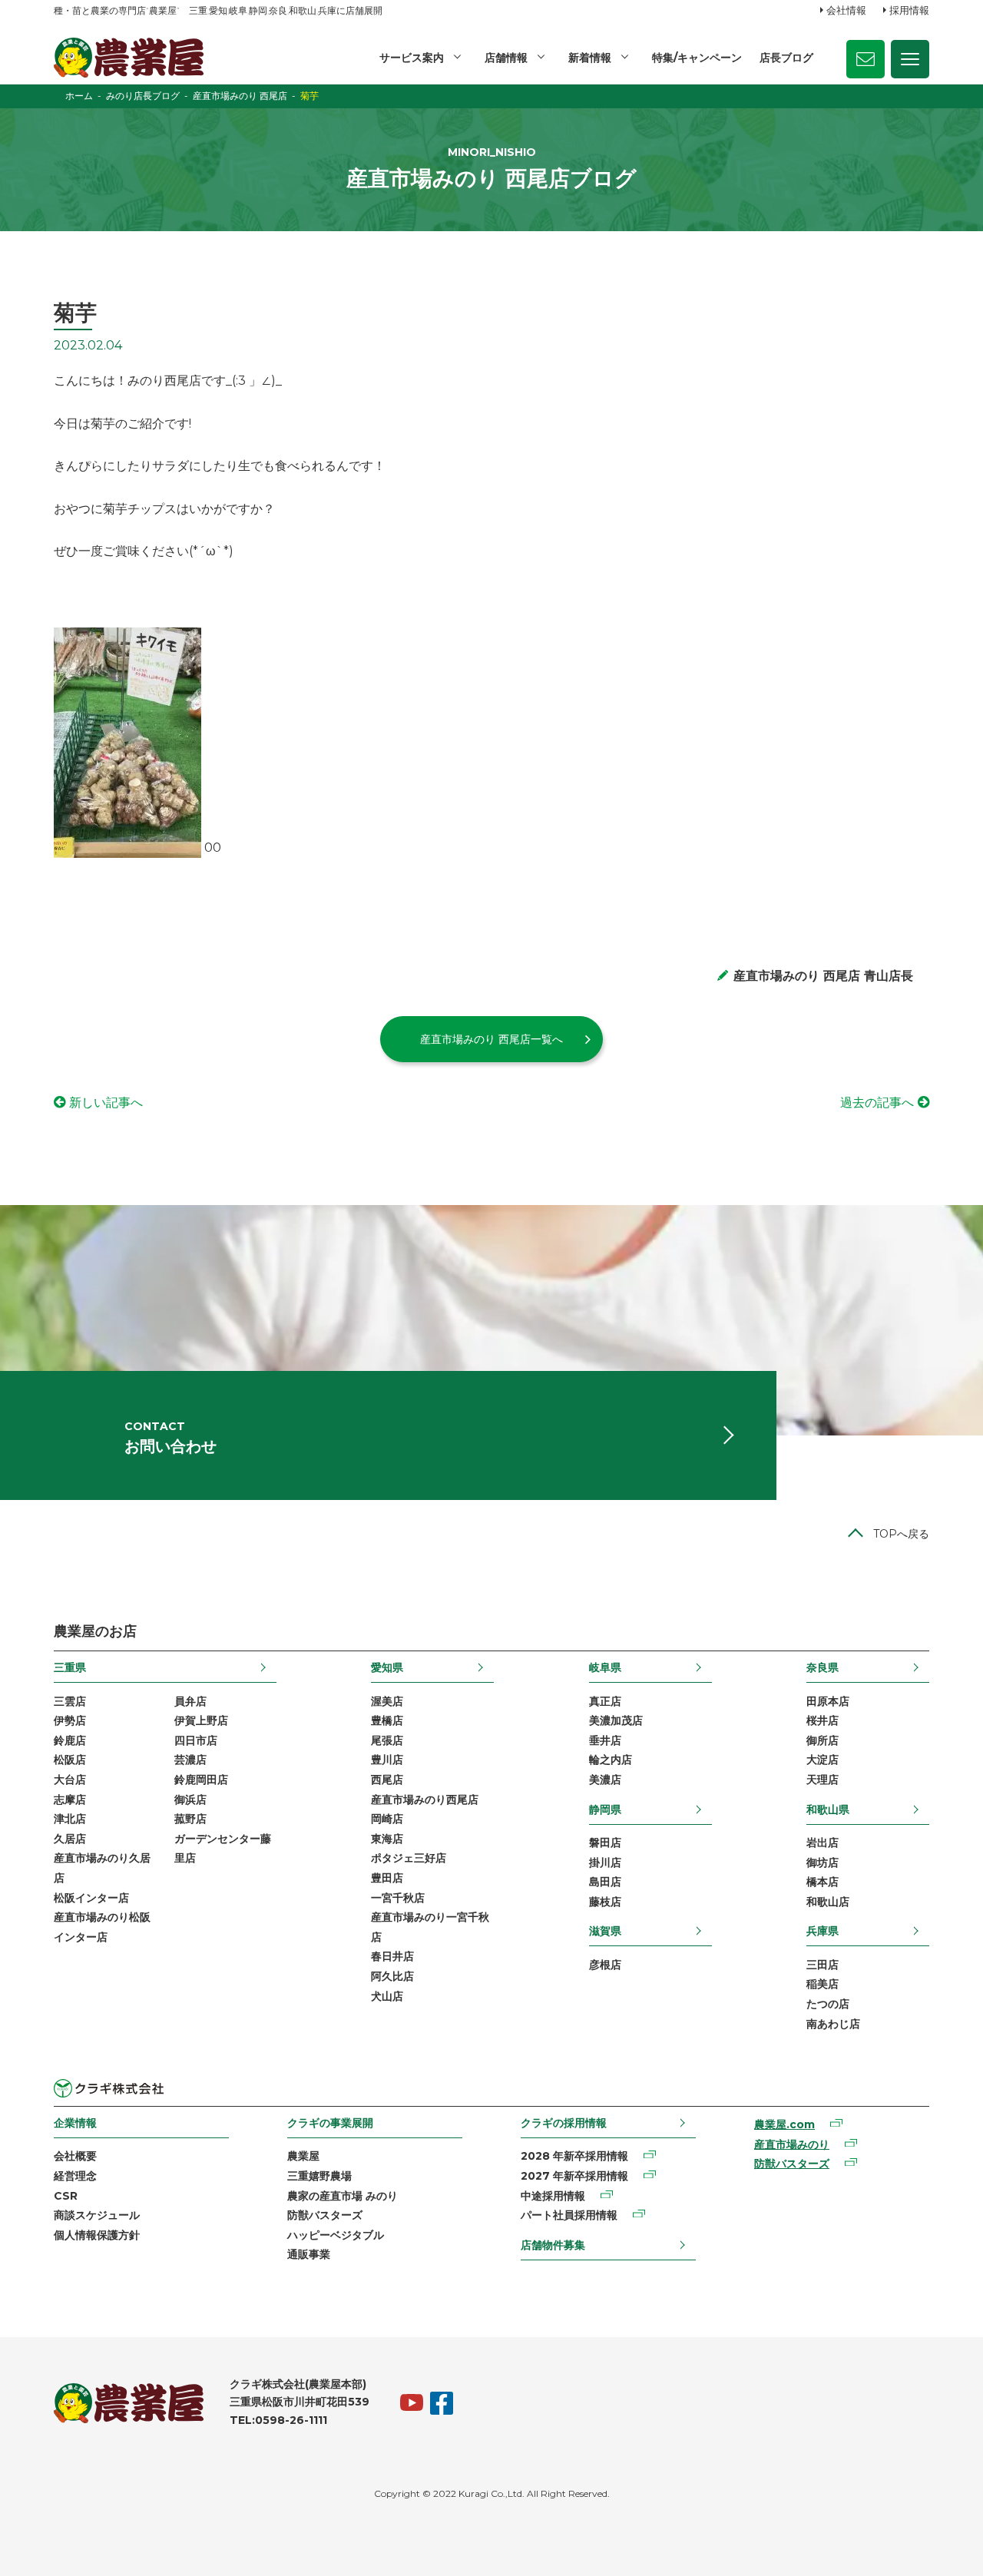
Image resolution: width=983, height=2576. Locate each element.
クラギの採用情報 (564, 2123)
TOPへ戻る (901, 1534)
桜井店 (822, 1720)
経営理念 (75, 2176)
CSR (66, 2196)
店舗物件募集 (553, 2245)
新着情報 (590, 58)
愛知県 (387, 1667)
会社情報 (846, 10)
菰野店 (190, 1819)
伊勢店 (70, 1720)
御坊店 (822, 1862)
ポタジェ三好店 (409, 1858)
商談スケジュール (97, 2215)
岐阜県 (605, 1667)
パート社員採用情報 (569, 2215)
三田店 (822, 1965)
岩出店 (822, 1843)
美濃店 (605, 1780)
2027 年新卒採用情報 (574, 2176)
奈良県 (822, 1667)
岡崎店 (387, 1819)
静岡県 (605, 1809)
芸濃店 (190, 1760)
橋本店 (822, 1882)
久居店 (70, 1839)
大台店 (70, 1780)
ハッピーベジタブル (336, 2235)
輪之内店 (611, 1760)
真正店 (605, 1701)
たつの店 (828, 2004)
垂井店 (605, 1740)
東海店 (387, 1839)
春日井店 (392, 1956)
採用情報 (909, 10)
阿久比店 (392, 1976)
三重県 (70, 1667)
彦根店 (605, 1965)
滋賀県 (605, 1931)
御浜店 (190, 1800)
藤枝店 (605, 1902)
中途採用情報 (553, 2196)
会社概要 (75, 2156)
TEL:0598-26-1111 (278, 2420)
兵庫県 (822, 1931)
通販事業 (309, 2254)
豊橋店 (387, 1720)
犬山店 (387, 1996)
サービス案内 (412, 58)
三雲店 (70, 1701)
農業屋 (303, 2156)
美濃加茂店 (616, 1720)
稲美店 (822, 1984)
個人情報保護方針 (97, 2235)
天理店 (822, 1780)
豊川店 (387, 1760)
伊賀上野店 (201, 1720)
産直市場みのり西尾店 (425, 1800)
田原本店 (828, 1701)
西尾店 (387, 1780)
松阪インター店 (91, 1898)
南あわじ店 (833, 2024)
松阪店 (70, 1760)
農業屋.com (784, 2124)
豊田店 (387, 1878)
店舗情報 (506, 58)
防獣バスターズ (325, 2215)
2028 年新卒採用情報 (574, 2156)
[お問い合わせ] (866, 59)
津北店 (70, 1819)
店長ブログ (786, 58)
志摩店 (70, 1800)
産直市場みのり (792, 2144)
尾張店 (387, 1740)
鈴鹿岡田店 (201, 1780)
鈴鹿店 (70, 1740)
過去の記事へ (877, 1103)
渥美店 (387, 1701)
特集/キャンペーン (697, 58)
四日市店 (196, 1740)
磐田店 (605, 1843)
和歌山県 (828, 1809)
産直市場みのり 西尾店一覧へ (491, 1039)
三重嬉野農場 (319, 2176)
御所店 (822, 1740)
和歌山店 (828, 1902)
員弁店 (190, 1701)
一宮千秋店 (398, 1898)
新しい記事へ (106, 1103)
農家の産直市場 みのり (343, 2196)
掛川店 (605, 1862)
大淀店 (822, 1760)
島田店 (605, 1882)
